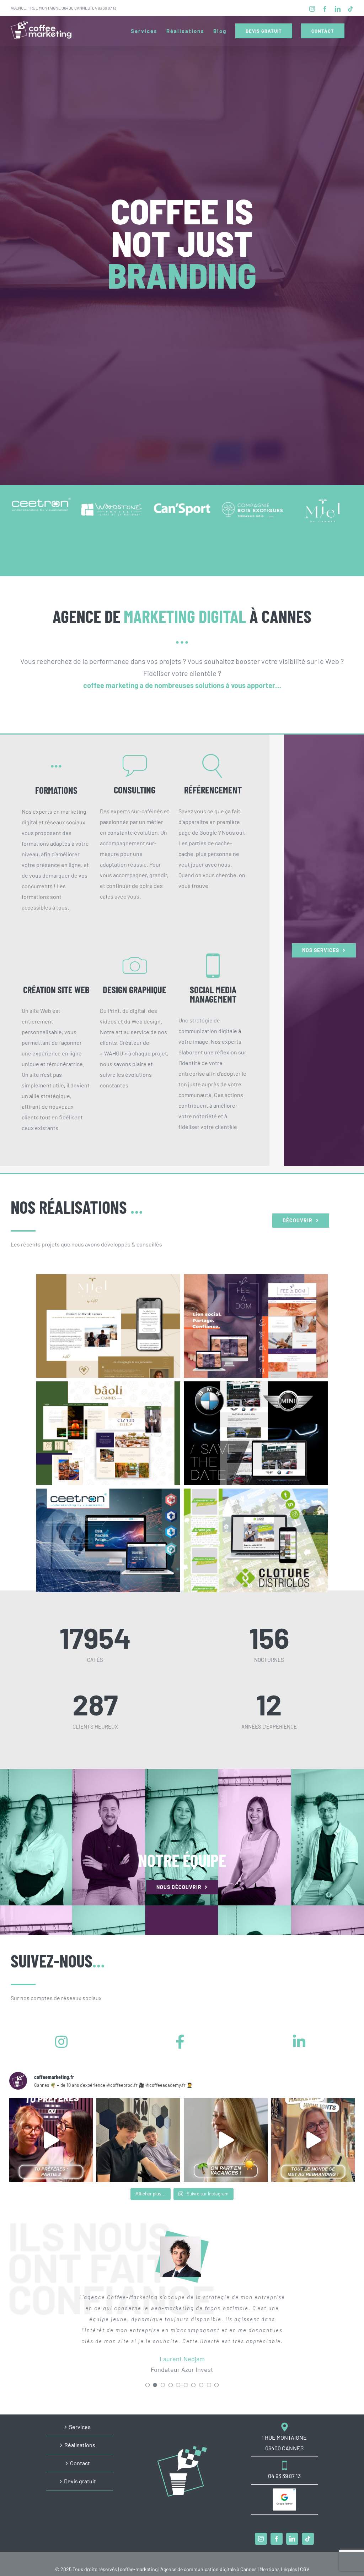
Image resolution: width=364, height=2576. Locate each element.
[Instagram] (261, 2539)
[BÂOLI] (108, 1433)
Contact (80, 2463)
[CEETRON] (108, 1540)
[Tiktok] (308, 2539)
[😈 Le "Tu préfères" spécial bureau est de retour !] (51, 2140)
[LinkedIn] (292, 2539)
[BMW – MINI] (256, 1433)
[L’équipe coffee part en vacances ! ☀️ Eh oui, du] (226, 2140)
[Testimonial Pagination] (148, 2396)
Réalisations (80, 2445)
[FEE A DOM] (256, 1326)
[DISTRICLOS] (256, 1540)
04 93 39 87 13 (104, 8)
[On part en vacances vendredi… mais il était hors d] (313, 2140)
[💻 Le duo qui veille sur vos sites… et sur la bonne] (138, 2140)
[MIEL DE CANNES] (108, 1326)
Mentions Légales (278, 2569)
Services (80, 2427)
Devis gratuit (80, 2481)
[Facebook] (277, 2539)
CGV (305, 2569)
